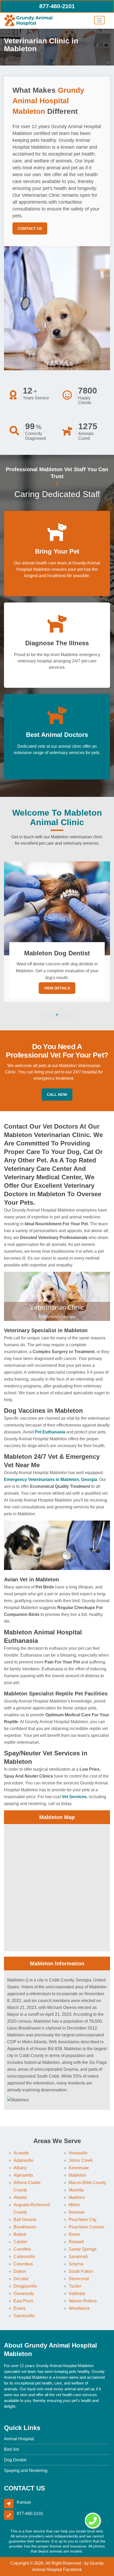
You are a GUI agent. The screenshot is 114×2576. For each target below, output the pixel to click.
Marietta (76, 2190)
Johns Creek (81, 2160)
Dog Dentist (15, 2460)
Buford (20, 2234)
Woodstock (79, 2308)
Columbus (23, 2264)
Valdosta (77, 2294)
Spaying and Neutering (26, 2470)
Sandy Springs (83, 2249)
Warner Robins (83, 2301)
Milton (74, 2205)
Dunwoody (24, 2294)
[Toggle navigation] (99, 20)
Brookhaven (25, 2227)
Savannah (78, 2257)
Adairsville (23, 2160)
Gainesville (24, 2316)
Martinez (77, 2197)
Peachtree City (83, 2220)
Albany (20, 2168)
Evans (19, 2308)
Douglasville (25, 2286)
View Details (57, 988)
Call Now (57, 1095)
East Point (23, 2301)
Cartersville (24, 2257)
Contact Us (30, 228)
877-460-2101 (57, 6)
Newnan (77, 2212)
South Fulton (81, 2271)
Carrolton (22, 2249)
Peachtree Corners (86, 2227)
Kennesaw (79, 2168)
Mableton (77, 2175)
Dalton (20, 2271)
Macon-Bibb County (87, 2183)
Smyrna (76, 2264)
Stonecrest (79, 2279)
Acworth (21, 2153)
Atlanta (20, 2197)
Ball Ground (25, 2220)
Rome (74, 2234)
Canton (20, 2242)
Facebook (73, 2570)
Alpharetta (23, 2175)
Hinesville (78, 2153)
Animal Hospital (19, 2439)
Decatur (21, 2279)
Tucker (75, 2286)
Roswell (76, 2242)
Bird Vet (11, 2449)
